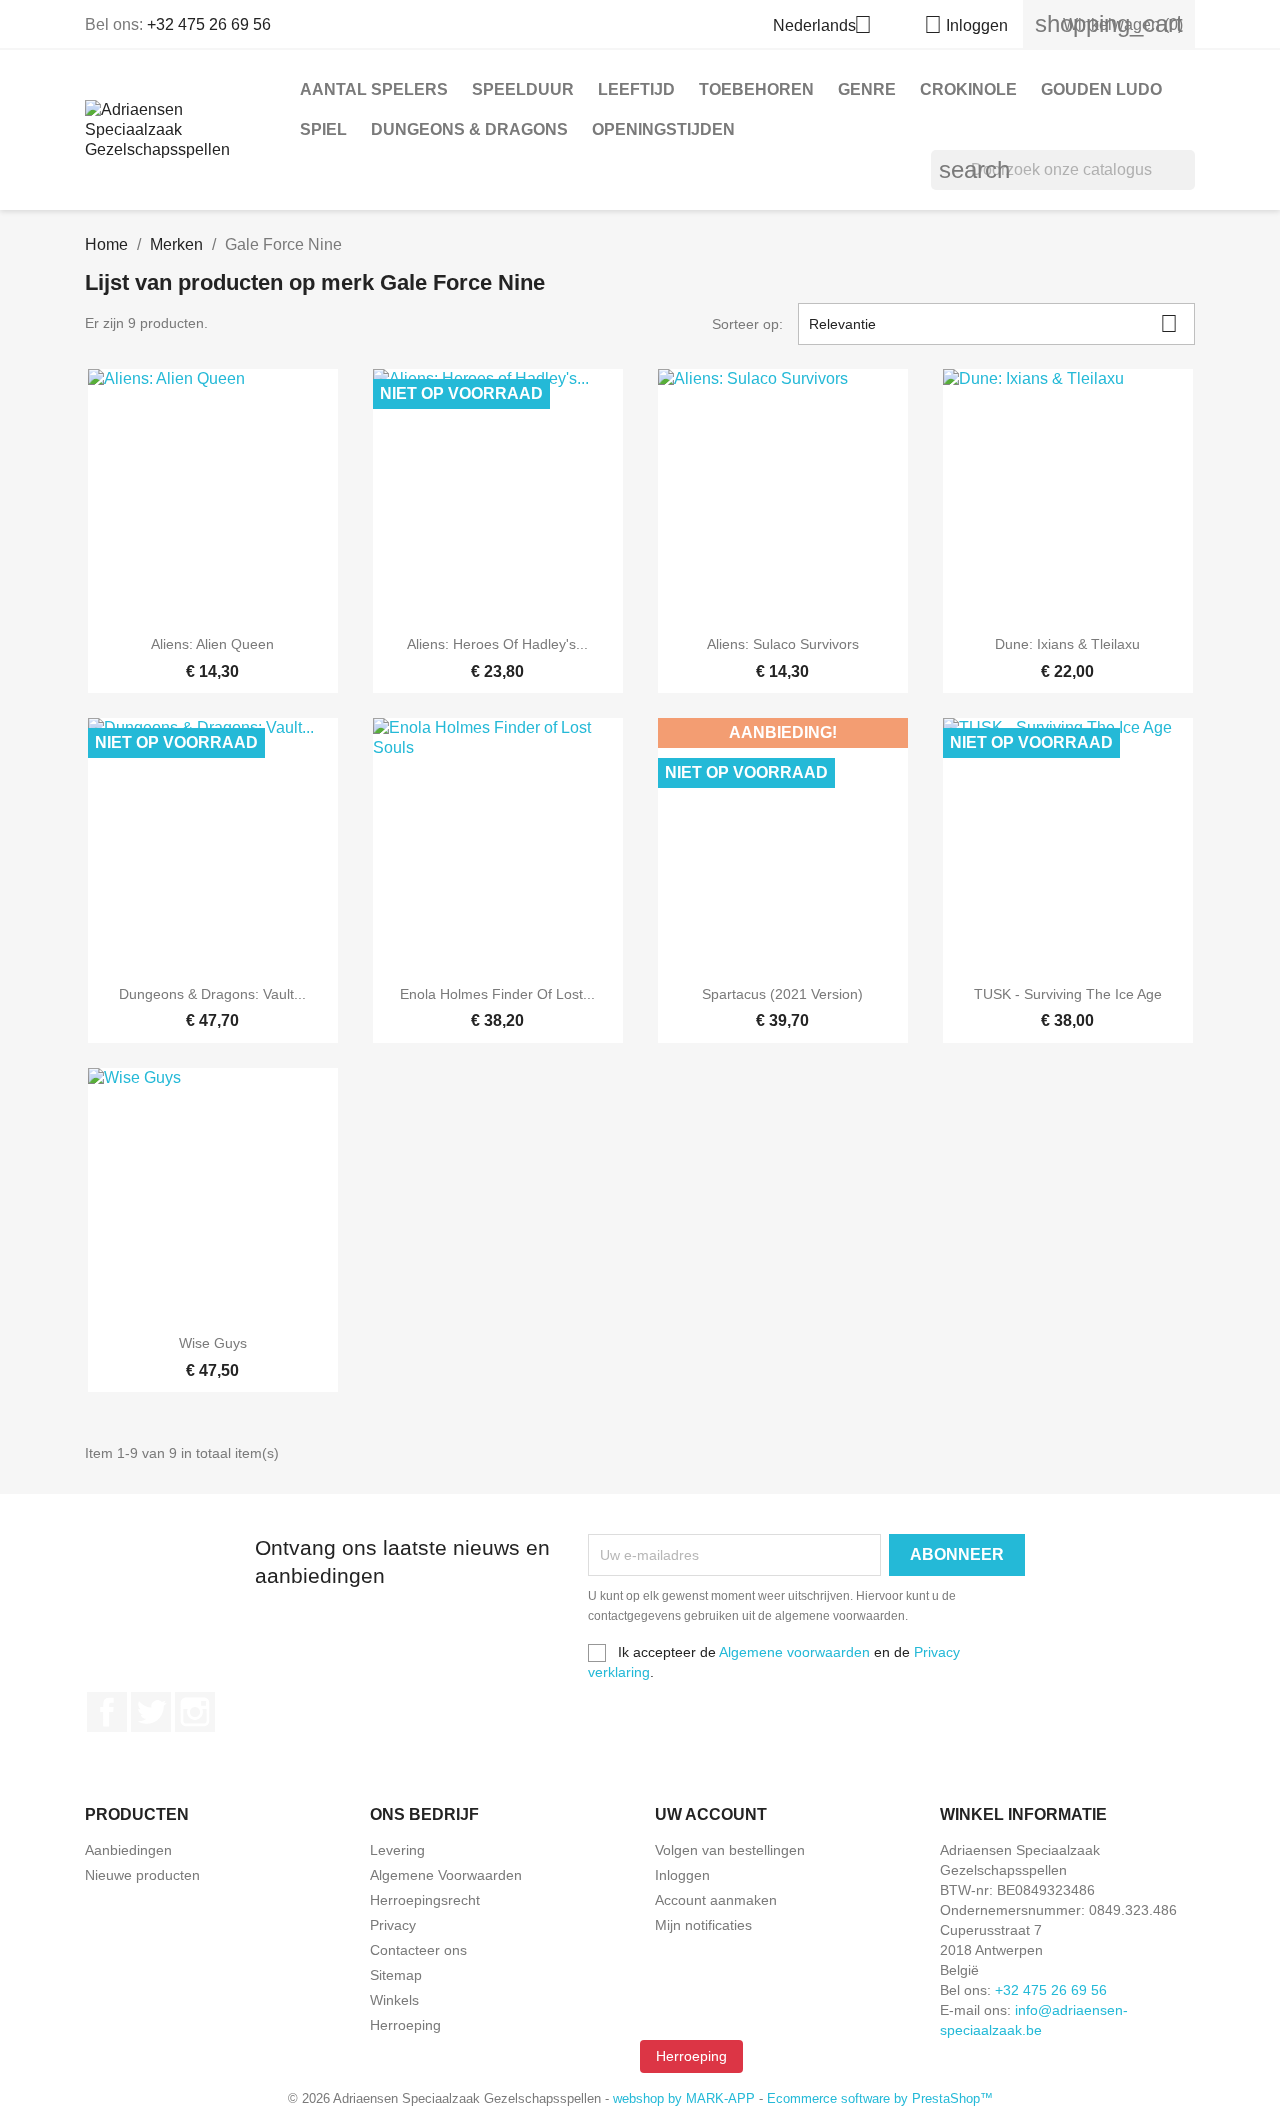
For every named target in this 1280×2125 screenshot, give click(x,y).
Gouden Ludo (1101, 89)
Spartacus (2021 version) (782, 994)
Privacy (393, 1925)
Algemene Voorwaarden (446, 1875)
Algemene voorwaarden (794, 1652)
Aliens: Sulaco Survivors (783, 644)
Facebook (107, 1712)
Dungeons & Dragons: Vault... (212, 994)
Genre (867, 89)
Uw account (711, 1814)
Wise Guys (213, 1343)
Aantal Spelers (374, 89)
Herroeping (405, 2025)
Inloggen (682, 1875)
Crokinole (968, 89)
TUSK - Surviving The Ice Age (1068, 994)
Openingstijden (663, 129)
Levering (397, 1850)
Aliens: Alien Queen (212, 644)
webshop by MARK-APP (684, 2098)
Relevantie (994, 323)
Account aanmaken (716, 1900)
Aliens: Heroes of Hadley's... (497, 644)
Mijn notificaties (703, 1925)
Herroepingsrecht (425, 1900)
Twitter (151, 1712)
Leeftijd (636, 89)
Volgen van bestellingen (730, 1850)
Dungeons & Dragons (469, 129)
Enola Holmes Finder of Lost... (497, 994)
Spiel (323, 129)
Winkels (394, 2000)
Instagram (195, 1712)
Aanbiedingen (128, 1850)
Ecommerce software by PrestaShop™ (880, 2098)
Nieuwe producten (142, 1875)
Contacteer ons (418, 1950)
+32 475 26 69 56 (209, 24)
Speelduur (523, 89)
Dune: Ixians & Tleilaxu (1067, 644)
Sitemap (396, 1975)
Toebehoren (756, 89)
